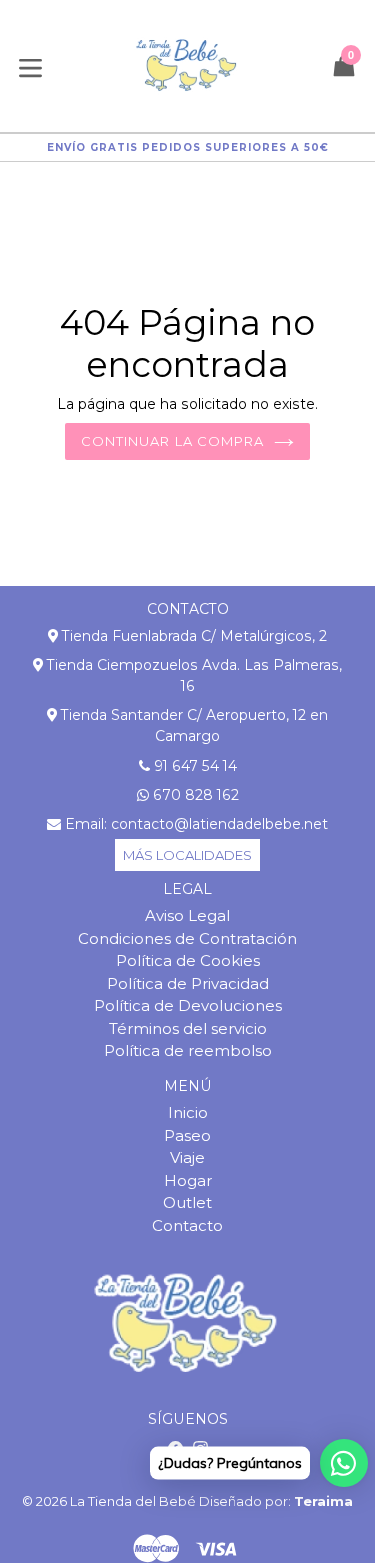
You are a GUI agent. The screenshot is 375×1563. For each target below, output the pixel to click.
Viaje (187, 1157)
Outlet (187, 1202)
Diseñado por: (276, 1501)
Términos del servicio (188, 1028)
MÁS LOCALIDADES (187, 855)
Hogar (188, 1180)
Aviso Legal (187, 915)
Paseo (187, 1135)
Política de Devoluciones (188, 1005)
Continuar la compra (172, 441)
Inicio (188, 1112)
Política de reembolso (188, 1050)
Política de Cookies (188, 960)
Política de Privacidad (188, 983)
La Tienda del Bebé (133, 1501)
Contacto (187, 1225)
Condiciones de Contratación (187, 938)
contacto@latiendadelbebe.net (219, 824)
